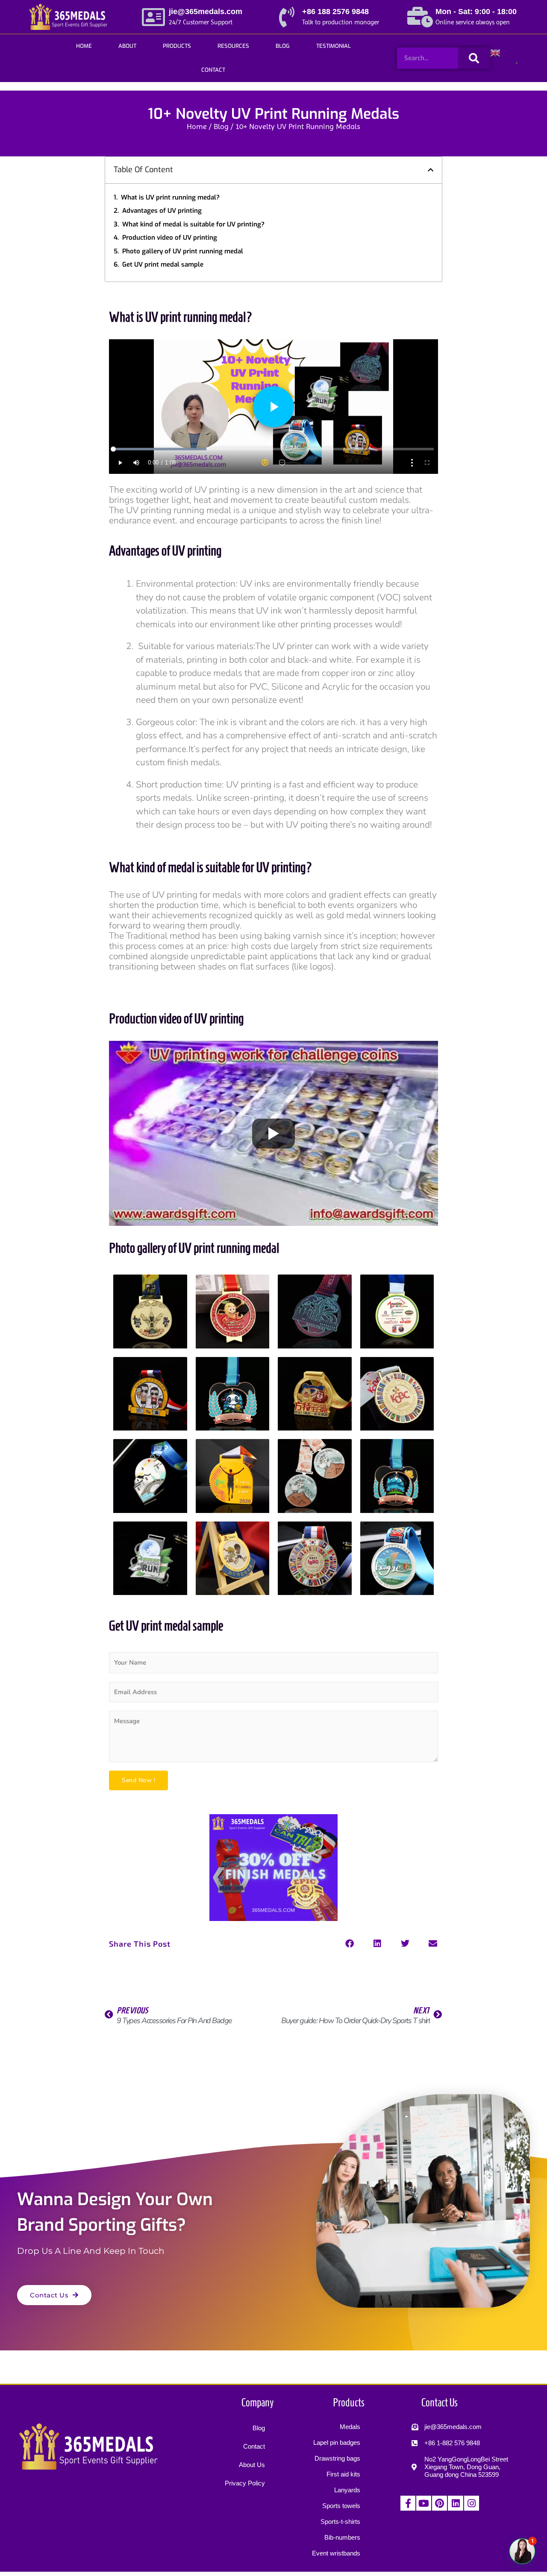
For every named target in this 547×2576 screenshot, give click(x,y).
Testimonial (334, 46)
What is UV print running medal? (170, 197)
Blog (283, 46)
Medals (350, 2427)
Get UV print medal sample (163, 264)
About (127, 46)
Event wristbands (336, 2553)
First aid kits (343, 2474)
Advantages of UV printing (162, 211)
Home (84, 46)
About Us (252, 2465)
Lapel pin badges (337, 2442)
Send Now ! (138, 1780)
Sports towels (341, 2506)
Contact (213, 70)
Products (177, 46)
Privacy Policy (245, 2483)
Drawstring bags (337, 2458)
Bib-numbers (342, 2537)
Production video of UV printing (170, 238)
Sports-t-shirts (340, 2522)
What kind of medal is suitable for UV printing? (193, 224)
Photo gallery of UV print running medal (183, 251)
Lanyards (347, 2490)
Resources (233, 46)
